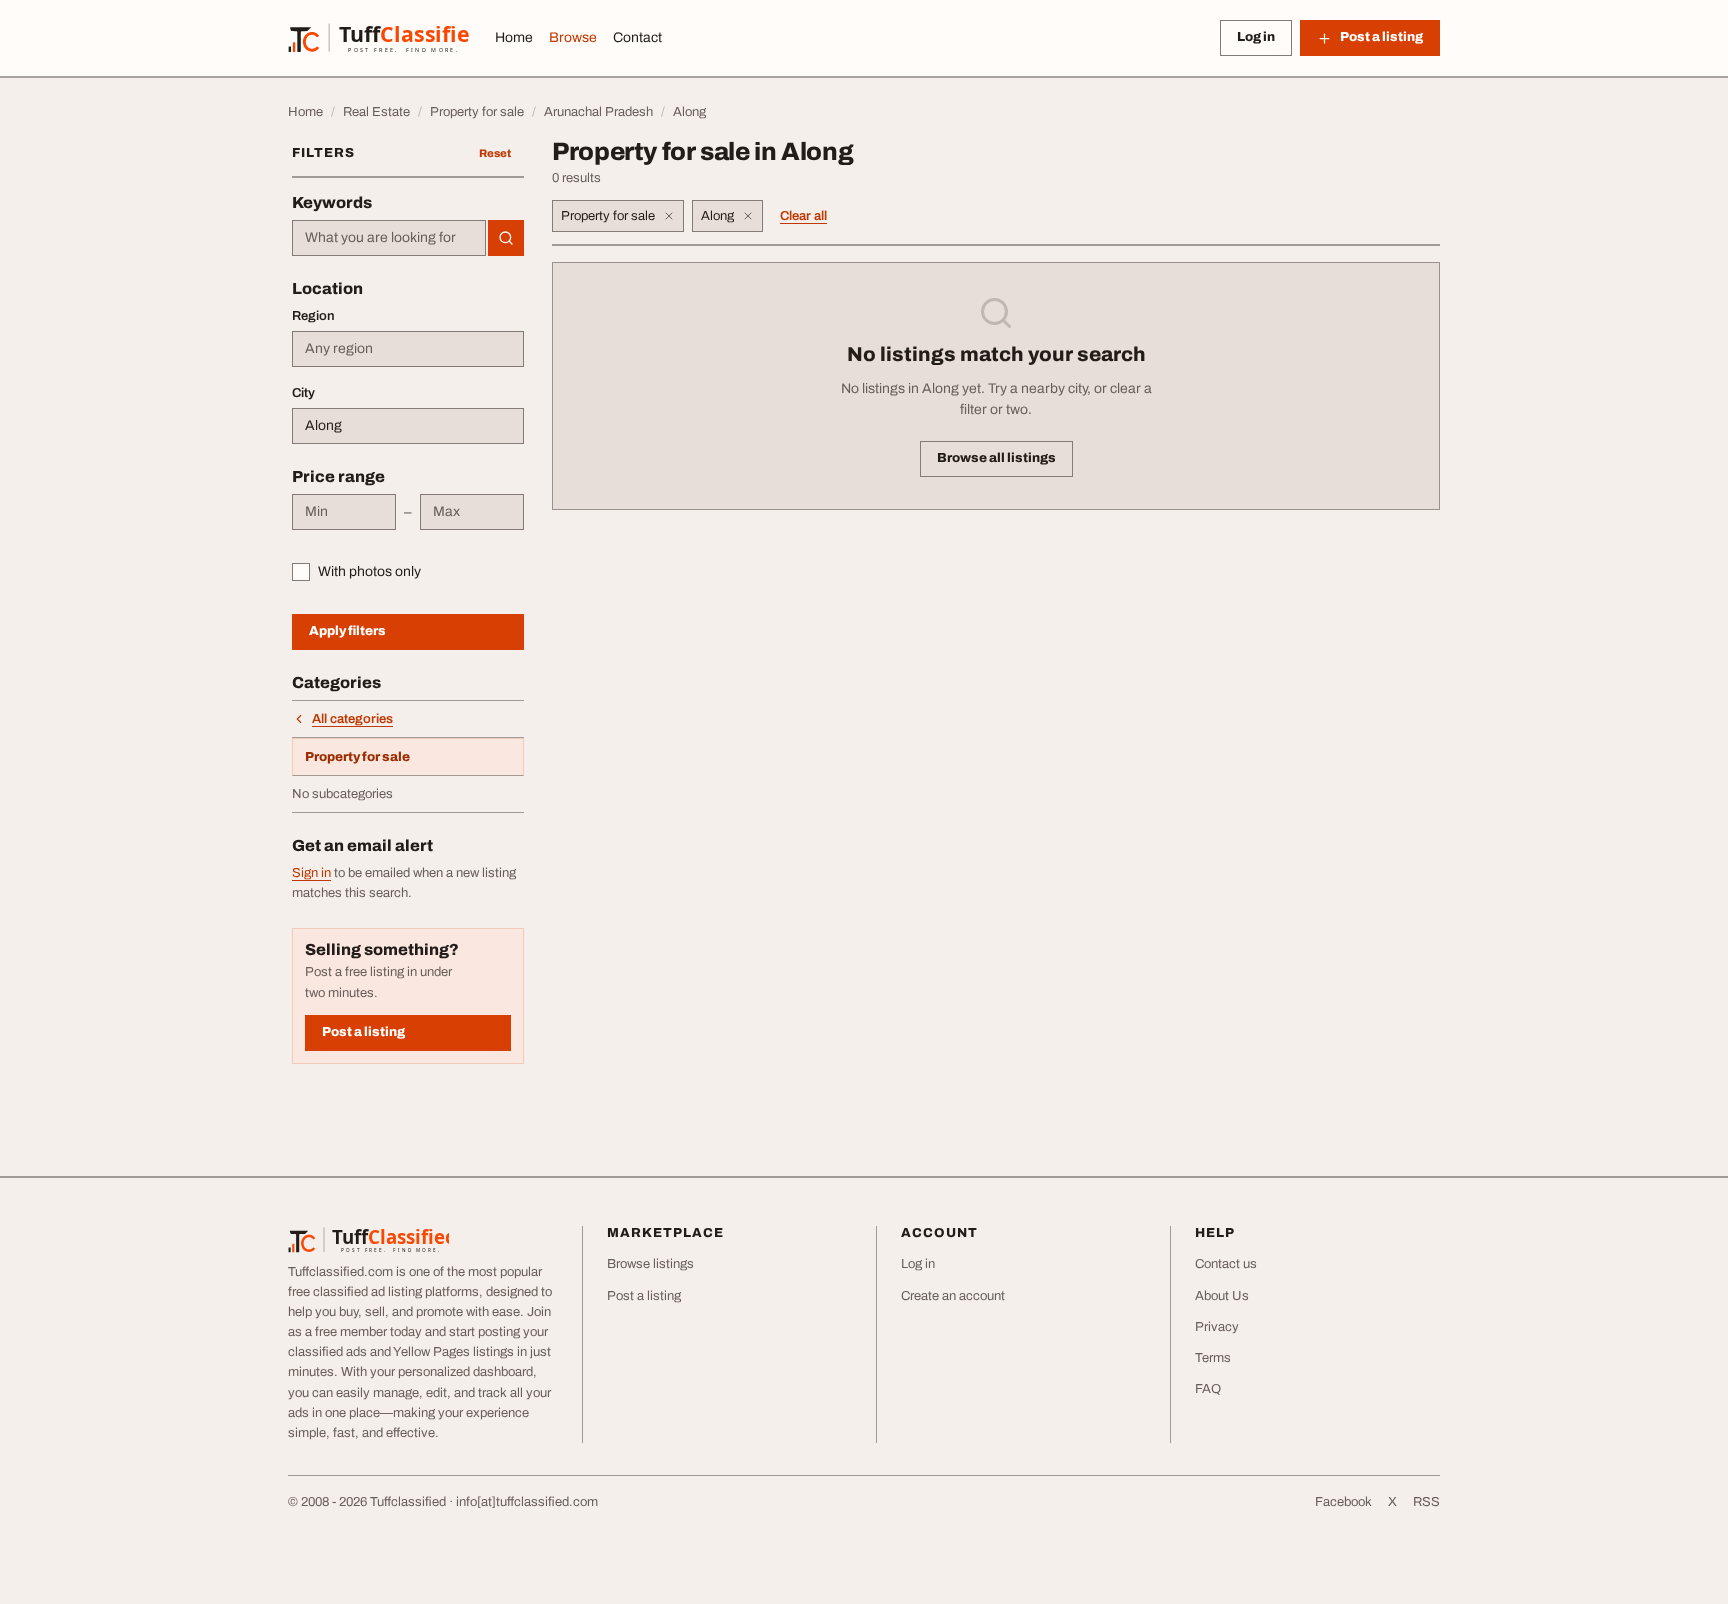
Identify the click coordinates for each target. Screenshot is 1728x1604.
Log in (1256, 37)
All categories (352, 719)
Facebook (1343, 1502)
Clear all (803, 216)
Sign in (311, 873)
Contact (637, 37)
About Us (1222, 1296)
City (303, 393)
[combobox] (389, 238)
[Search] (506, 238)
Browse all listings (996, 458)
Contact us (1226, 1264)
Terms (1213, 1358)
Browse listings (650, 1264)
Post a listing (363, 1032)
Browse (573, 37)
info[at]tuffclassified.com (527, 1502)
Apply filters (347, 631)
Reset (495, 153)
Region (313, 316)
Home (514, 37)
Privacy (1217, 1327)
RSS (1426, 1502)
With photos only (369, 571)
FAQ (1208, 1389)
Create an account (953, 1296)
